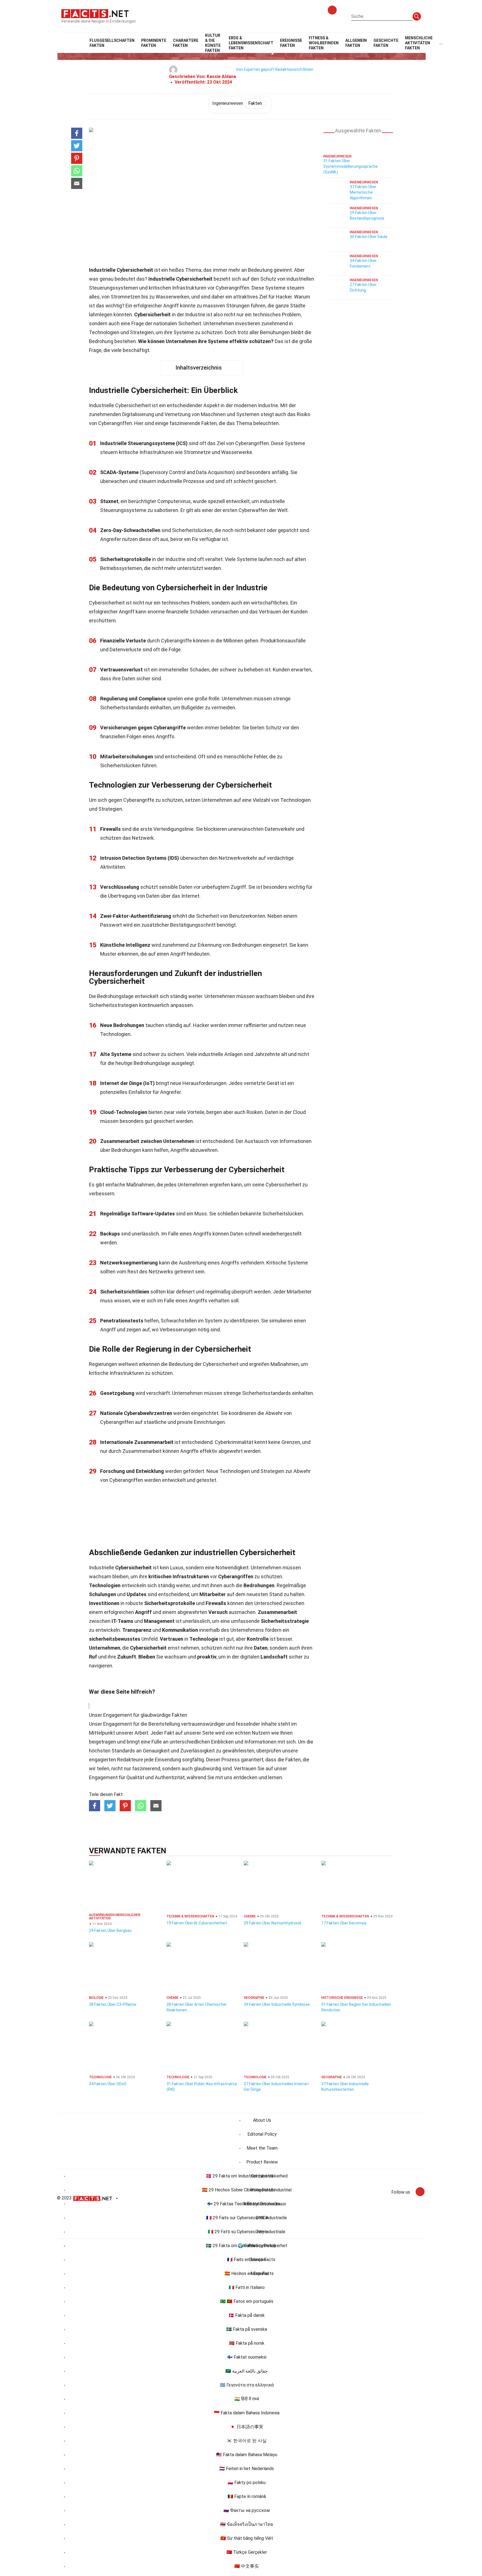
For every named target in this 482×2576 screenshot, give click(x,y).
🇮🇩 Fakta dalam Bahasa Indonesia (247, 2413)
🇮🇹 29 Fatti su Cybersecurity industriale (247, 2232)
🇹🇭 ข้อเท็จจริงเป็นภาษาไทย (247, 2524)
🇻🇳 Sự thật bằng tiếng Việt (247, 2538)
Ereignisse (291, 43)
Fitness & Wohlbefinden (324, 43)
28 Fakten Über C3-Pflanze (113, 2004)
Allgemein (356, 43)
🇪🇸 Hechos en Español (247, 2273)
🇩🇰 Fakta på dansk (247, 2315)
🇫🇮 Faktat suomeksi (247, 2357)
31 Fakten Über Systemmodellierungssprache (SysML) (350, 166)
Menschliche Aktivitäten (419, 43)
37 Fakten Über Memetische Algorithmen (363, 192)
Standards (123, 1751)
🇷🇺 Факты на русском (247, 2510)
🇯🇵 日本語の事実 (247, 2427)
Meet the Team (262, 2148)
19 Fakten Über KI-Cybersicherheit (197, 1923)
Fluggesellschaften (112, 43)
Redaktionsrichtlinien (294, 69)
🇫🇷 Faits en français (247, 2260)
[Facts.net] (95, 13)
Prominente (154, 43)
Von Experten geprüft (255, 69)
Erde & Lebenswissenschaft (251, 43)
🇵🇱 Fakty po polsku (247, 2482)
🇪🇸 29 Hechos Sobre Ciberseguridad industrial (247, 2190)
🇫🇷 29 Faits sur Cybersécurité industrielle (247, 2218)
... (441, 43)
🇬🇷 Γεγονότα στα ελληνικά (247, 2385)
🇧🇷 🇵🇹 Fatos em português (247, 2301)
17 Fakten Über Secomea (344, 1923)
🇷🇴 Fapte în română (247, 2496)
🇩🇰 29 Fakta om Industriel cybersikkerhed (247, 2176)
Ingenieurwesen (237, 103)
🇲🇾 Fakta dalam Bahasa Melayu (247, 2455)
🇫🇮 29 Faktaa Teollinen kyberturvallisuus (247, 2204)
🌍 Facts (247, 2246)
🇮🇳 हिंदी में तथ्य (247, 2399)
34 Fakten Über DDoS (108, 2084)
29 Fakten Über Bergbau (110, 1931)
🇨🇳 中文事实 (247, 2566)
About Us (262, 2120)
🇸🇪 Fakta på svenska (247, 2329)
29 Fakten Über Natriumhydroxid (272, 1923)
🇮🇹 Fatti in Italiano (247, 2287)
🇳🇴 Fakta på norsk (247, 2343)
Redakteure (130, 1760)
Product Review (262, 2162)
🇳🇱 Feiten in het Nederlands (247, 2469)
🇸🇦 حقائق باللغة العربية (247, 2371)
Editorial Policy (262, 2134)
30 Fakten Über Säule (369, 237)
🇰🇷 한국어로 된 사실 (247, 2441)
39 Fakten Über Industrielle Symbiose (277, 2004)
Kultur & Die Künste (213, 43)
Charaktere (186, 43)
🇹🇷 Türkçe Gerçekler (247, 2552)
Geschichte (386, 43)
